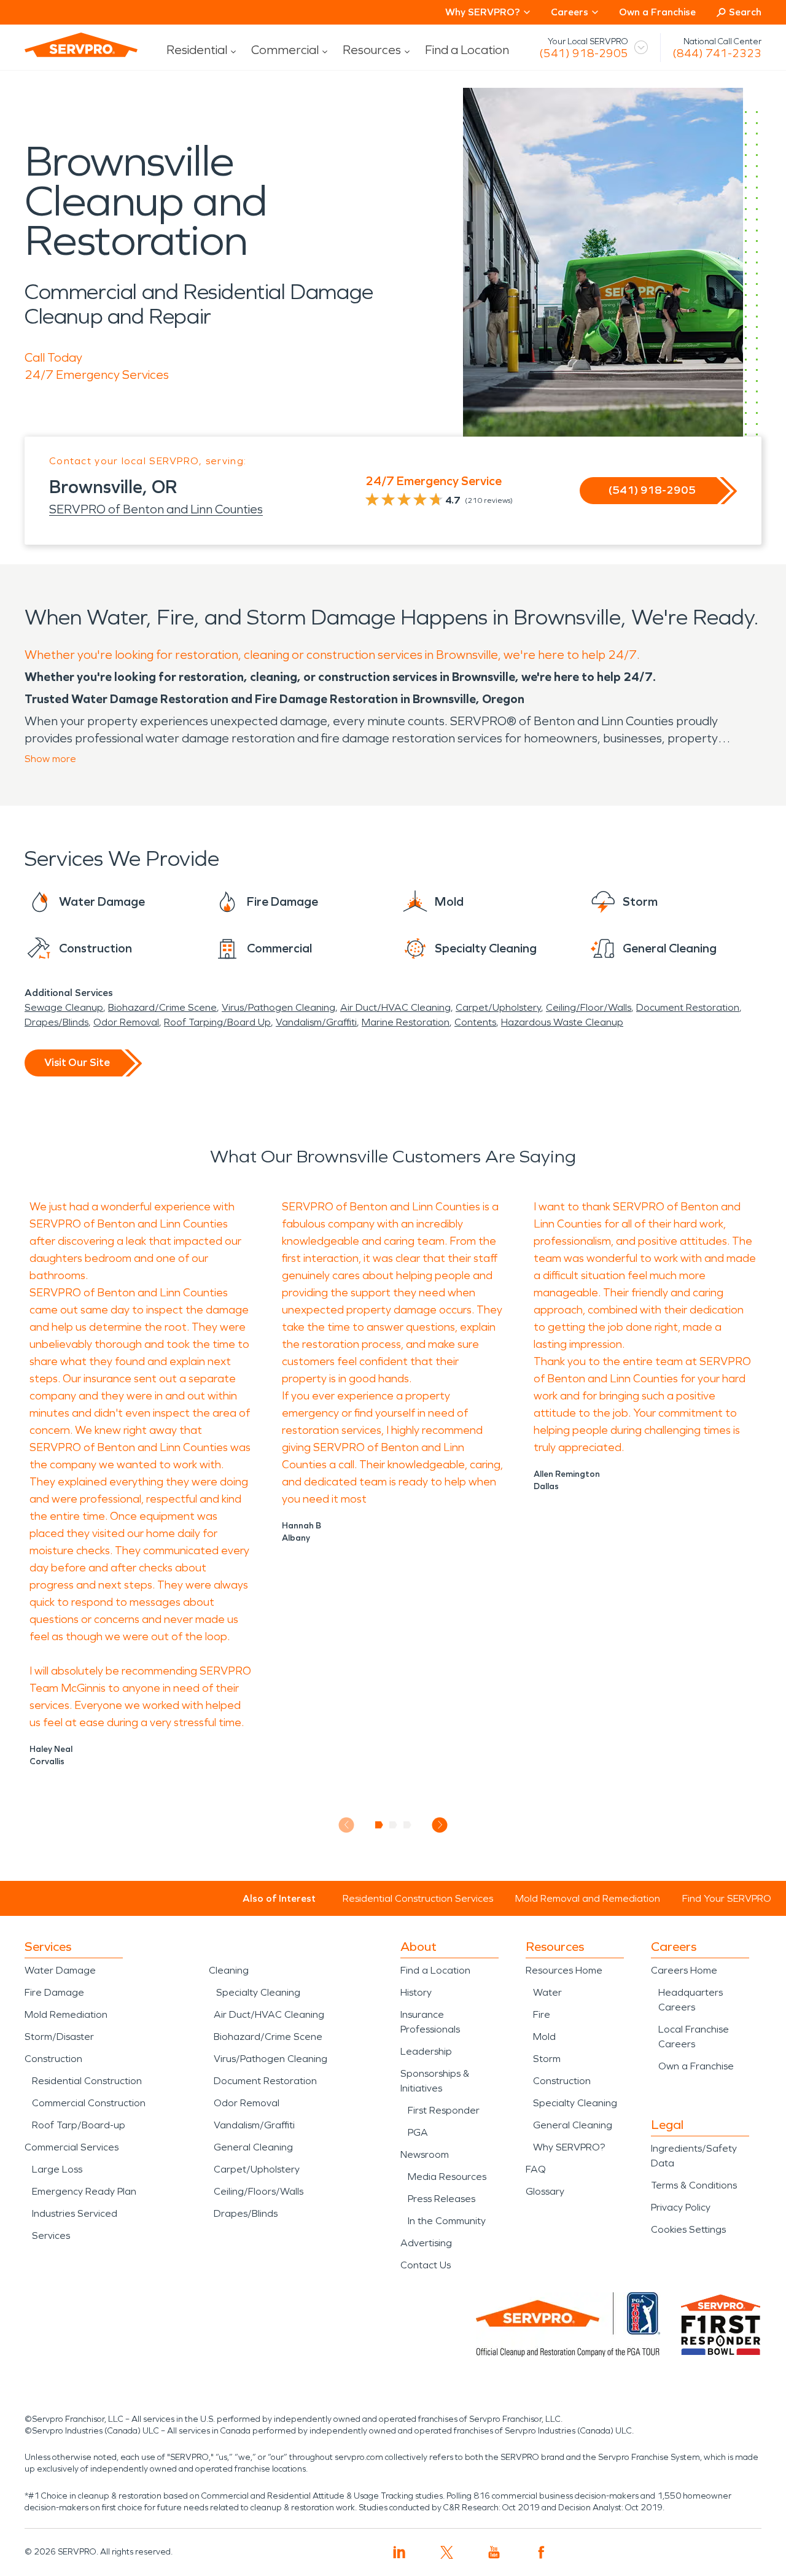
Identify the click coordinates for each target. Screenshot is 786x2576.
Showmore (50, 759)
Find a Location (467, 50)
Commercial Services (72, 2147)
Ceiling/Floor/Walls (589, 1007)
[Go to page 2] (393, 1825)
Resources (372, 50)
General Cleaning (253, 2147)
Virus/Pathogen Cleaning (278, 1007)
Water (547, 1992)
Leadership (426, 2051)
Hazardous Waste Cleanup (562, 1022)
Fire (542, 2014)
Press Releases (442, 2199)
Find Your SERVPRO (727, 1898)
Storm (547, 2059)
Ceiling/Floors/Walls (259, 2191)
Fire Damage (54, 1992)
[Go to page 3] (407, 1825)
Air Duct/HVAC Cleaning (395, 1007)
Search (745, 12)
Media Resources (447, 2177)
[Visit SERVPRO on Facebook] (541, 2552)
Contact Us (426, 2265)
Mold (544, 2037)
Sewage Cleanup (64, 1007)
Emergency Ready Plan (84, 2191)
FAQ (536, 2169)
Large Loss (57, 2169)
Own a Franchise (657, 12)
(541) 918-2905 (584, 53)
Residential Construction (87, 2081)
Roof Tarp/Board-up (79, 2125)
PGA (418, 2132)
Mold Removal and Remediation (588, 1898)
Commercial (285, 50)
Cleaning (229, 1970)
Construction (53, 2059)
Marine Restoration (406, 1022)
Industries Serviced (75, 2213)
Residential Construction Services (418, 1898)
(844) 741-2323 (717, 53)
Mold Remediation (66, 2014)
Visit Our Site (77, 1062)
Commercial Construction (89, 2103)
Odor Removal (126, 1022)
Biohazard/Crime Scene (162, 1007)
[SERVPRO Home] (81, 45)
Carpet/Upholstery (498, 1007)
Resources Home (564, 1970)
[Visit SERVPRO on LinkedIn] (399, 2552)
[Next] (440, 1825)
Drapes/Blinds (56, 1022)
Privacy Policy (681, 2207)
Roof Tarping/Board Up (217, 1022)
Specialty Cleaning (258, 1992)
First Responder (444, 2110)
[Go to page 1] (379, 1825)
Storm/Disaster (59, 2037)
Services (51, 2236)
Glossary (545, 2191)
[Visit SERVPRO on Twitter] (447, 2552)
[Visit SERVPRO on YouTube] (494, 2552)
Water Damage (60, 1970)
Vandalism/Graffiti (316, 1022)
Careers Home (684, 1970)
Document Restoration (688, 1007)
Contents (475, 1022)
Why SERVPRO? (569, 2147)
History (416, 1992)
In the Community (447, 2221)
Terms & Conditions (694, 2185)
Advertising (426, 2243)
